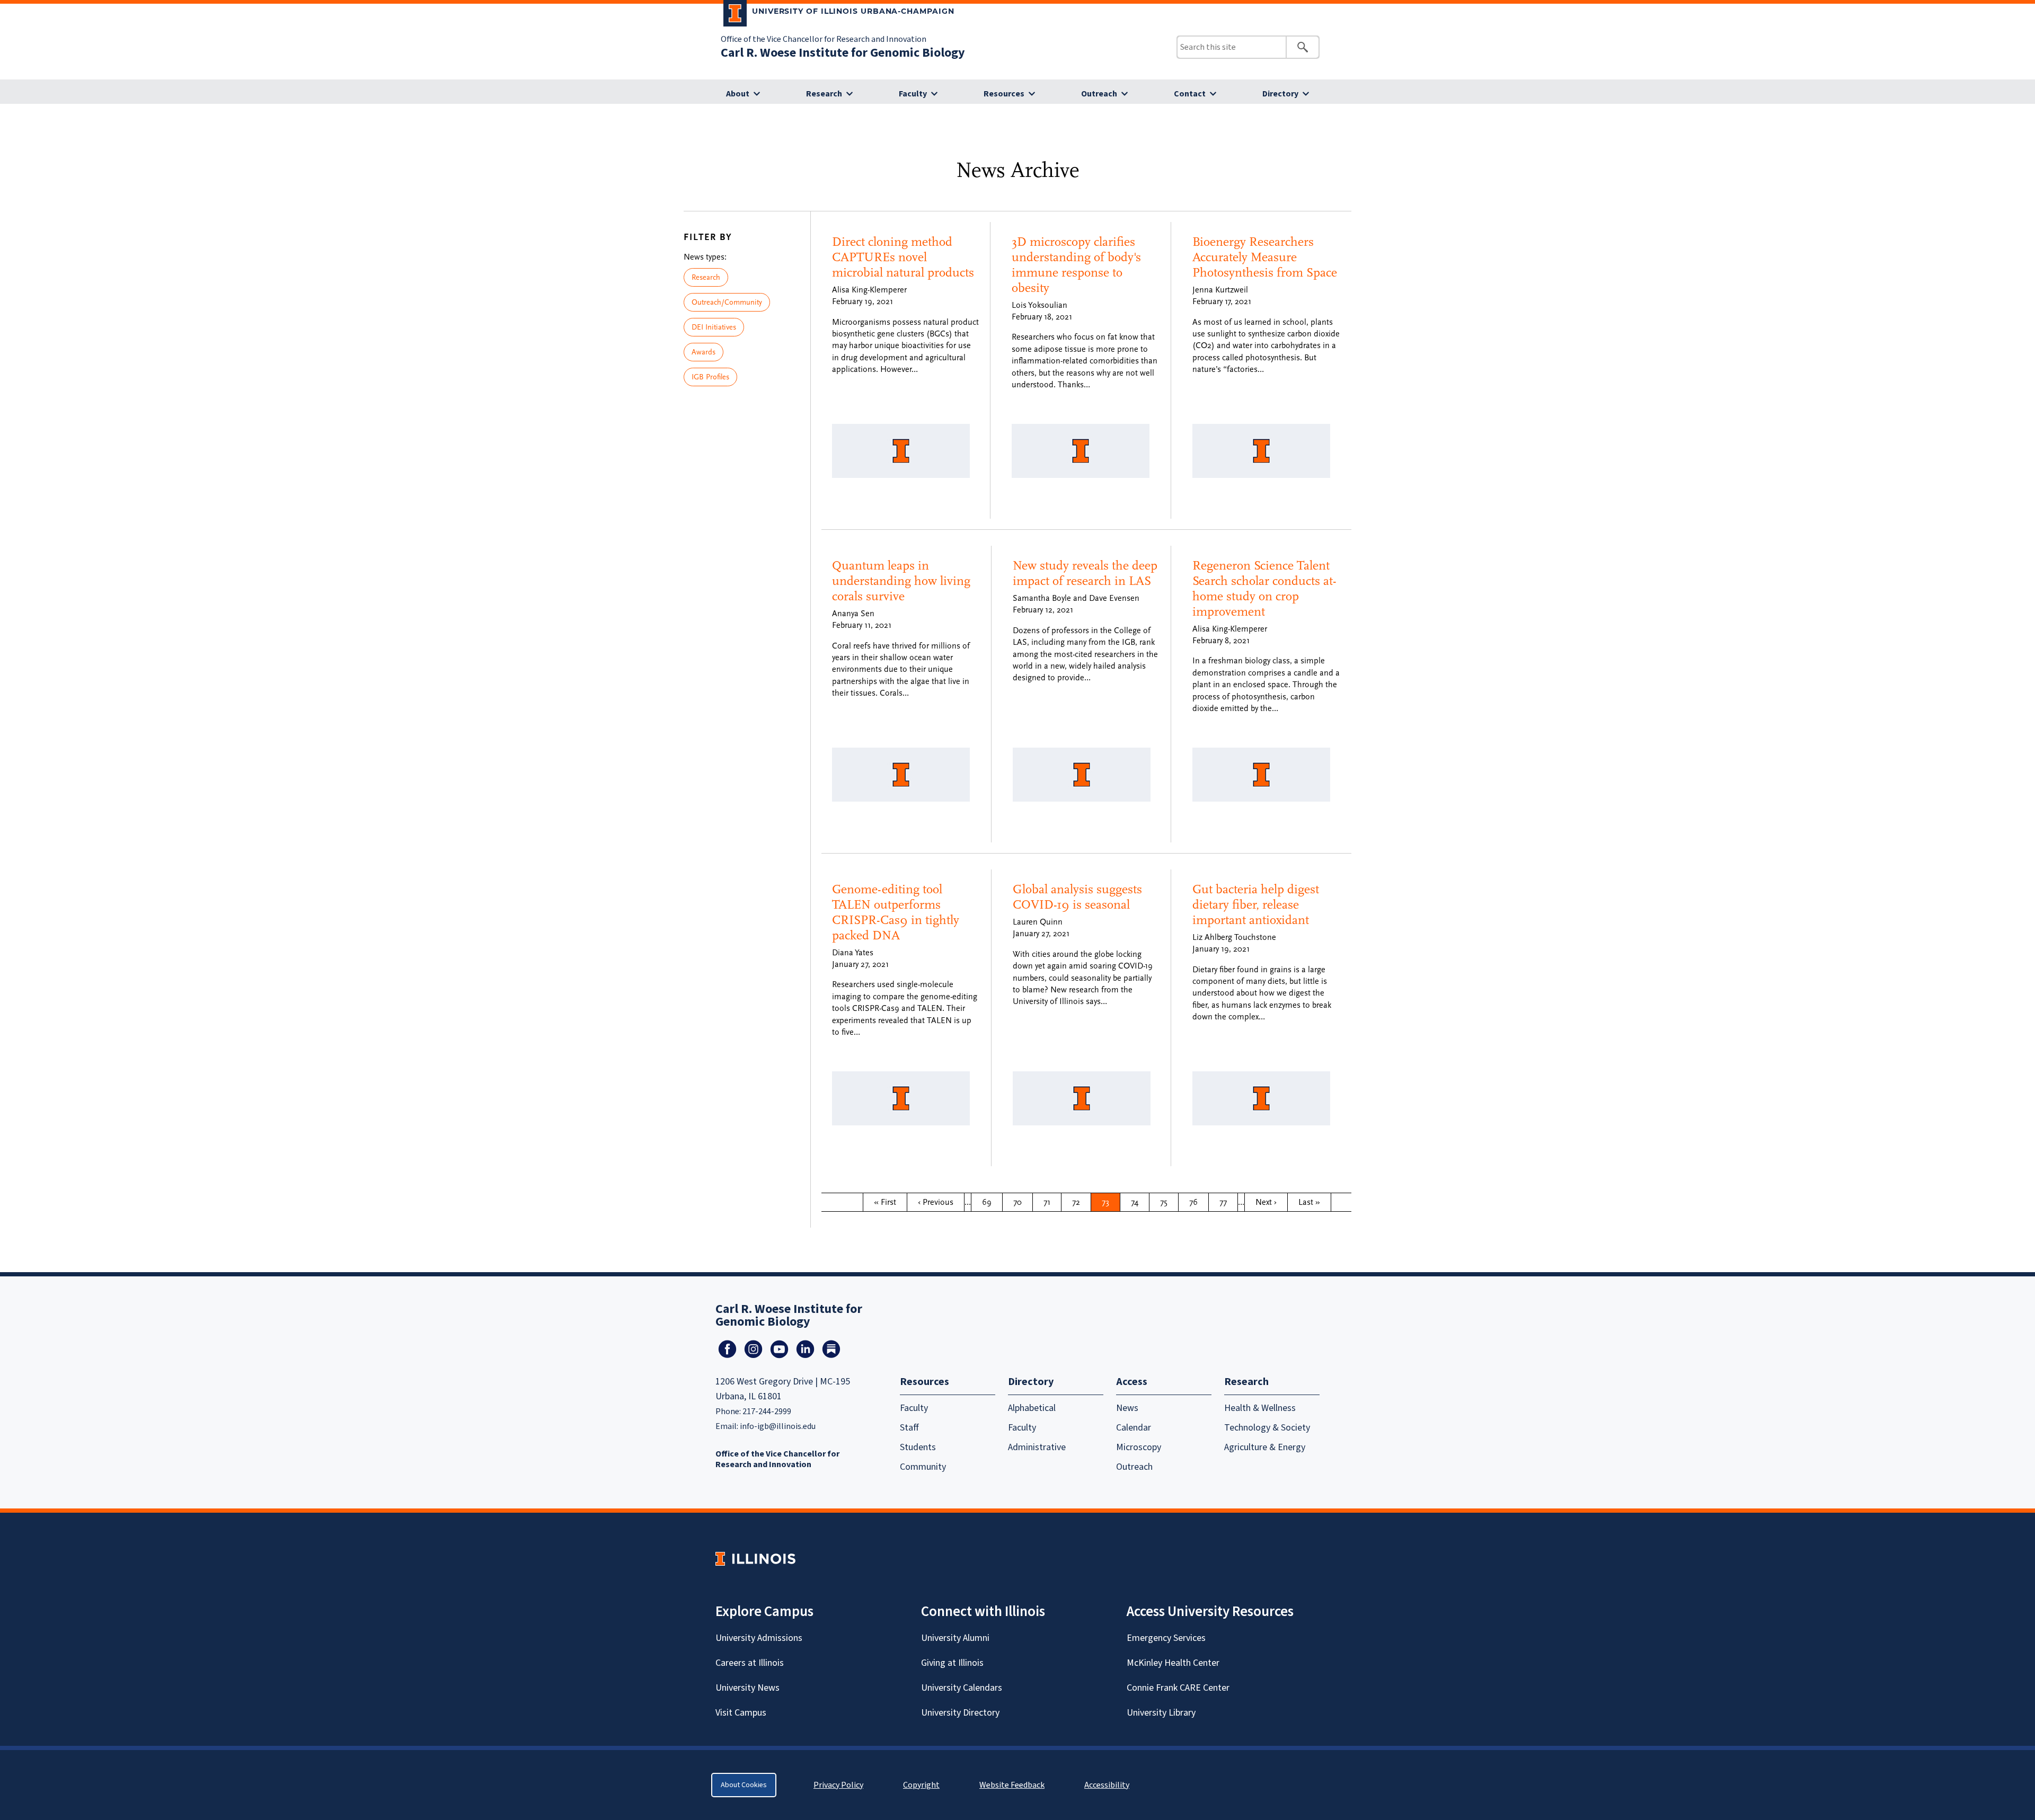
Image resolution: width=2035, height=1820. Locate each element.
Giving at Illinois (952, 1663)
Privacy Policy (838, 1785)
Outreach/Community (727, 302)
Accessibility (1107, 1785)
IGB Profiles (710, 377)
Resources (1004, 94)
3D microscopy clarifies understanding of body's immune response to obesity (1076, 265)
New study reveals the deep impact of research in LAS (1085, 573)
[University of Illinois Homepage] (755, 1559)
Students (918, 1447)
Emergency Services (1166, 1638)
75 (1169, 1202)
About (738, 94)
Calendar (1134, 1428)
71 (1052, 1202)
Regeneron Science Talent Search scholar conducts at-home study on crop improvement (1264, 588)
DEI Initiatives (714, 327)
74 (1140, 1202)
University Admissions (759, 1638)
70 (1022, 1202)
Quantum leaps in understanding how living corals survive (901, 581)
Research (824, 94)
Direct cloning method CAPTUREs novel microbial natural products (903, 257)
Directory (1280, 94)
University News (747, 1688)
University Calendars (962, 1688)
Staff (909, 1428)
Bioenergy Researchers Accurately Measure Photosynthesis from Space (1265, 257)
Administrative (1037, 1447)
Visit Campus (741, 1713)
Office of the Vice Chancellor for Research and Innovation (824, 39)
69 (991, 1202)
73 (1111, 1202)
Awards (704, 352)
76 (1198, 1202)
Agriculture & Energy (1265, 1447)
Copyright (921, 1785)
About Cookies (744, 1785)
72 (1081, 1202)
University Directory (960, 1713)
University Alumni (955, 1638)
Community (923, 1467)
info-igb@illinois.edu (778, 1426)
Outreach (1099, 94)
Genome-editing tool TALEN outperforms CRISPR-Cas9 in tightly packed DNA (896, 912)
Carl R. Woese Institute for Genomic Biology (843, 53)
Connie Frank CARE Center (1178, 1688)
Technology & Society (1267, 1428)
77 (1228, 1202)
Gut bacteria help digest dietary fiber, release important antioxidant (1256, 905)
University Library (1161, 1713)
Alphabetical (1032, 1408)
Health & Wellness (1260, 1408)
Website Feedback (1013, 1785)
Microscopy (1139, 1447)
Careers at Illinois (750, 1663)
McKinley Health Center (1173, 1663)
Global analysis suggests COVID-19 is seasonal (1077, 897)
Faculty (913, 94)
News (1127, 1408)
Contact (1190, 94)
